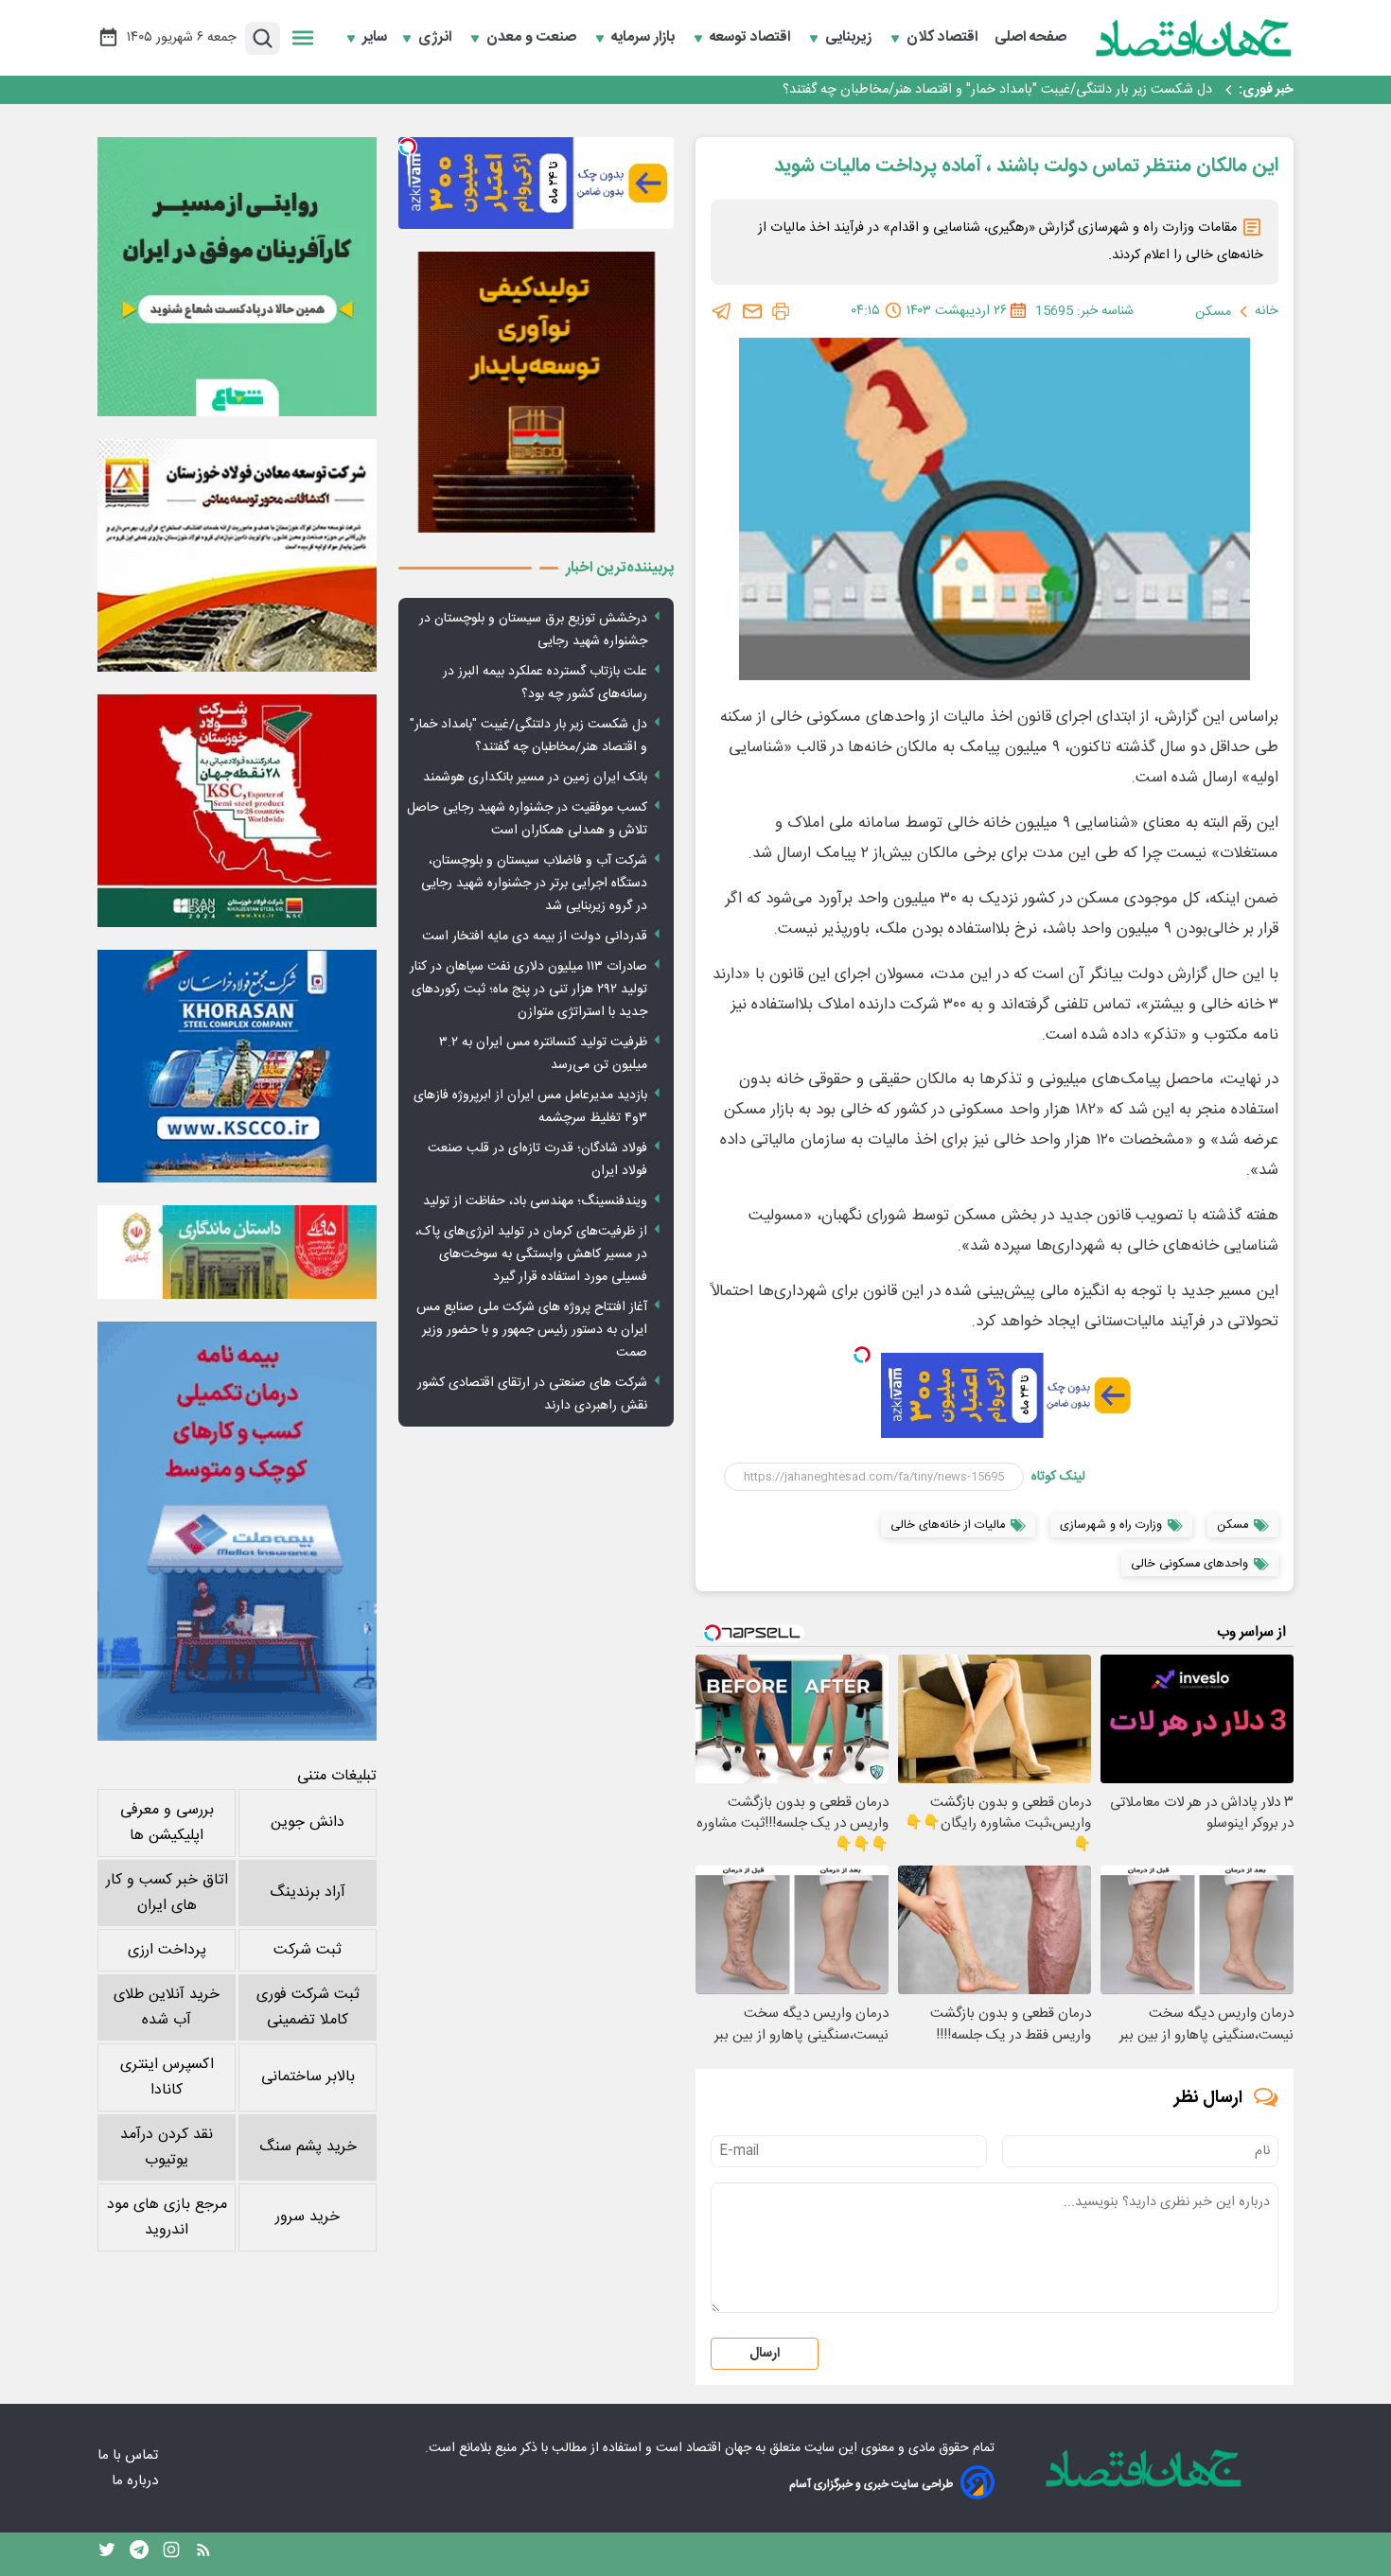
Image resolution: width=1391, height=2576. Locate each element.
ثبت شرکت (308, 1950)
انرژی (437, 38)
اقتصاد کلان (944, 38)
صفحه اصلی (1030, 38)
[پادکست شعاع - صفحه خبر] (237, 277)
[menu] (303, 38)
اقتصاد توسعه (752, 38)
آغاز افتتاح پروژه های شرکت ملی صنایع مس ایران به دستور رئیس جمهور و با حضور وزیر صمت (532, 1330)
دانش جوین (308, 1822)
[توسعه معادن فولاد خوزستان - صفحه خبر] (237, 555)
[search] (263, 38)
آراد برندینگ (308, 1893)
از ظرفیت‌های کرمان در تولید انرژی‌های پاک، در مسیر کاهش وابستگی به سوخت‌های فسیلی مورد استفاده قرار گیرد (531, 1254)
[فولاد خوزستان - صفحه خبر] (237, 811)
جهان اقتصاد (719, 2448)
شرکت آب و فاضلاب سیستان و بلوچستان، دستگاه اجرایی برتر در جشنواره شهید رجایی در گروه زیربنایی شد (534, 884)
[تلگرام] (722, 311)
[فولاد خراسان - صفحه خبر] (237, 1066)
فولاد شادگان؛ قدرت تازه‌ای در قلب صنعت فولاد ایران (537, 1160)
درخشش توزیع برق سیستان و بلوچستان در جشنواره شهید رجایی (533, 630)
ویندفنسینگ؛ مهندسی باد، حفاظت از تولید (535, 1201)
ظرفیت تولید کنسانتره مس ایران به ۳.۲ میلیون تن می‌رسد (543, 1054)
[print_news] (781, 311)
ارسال (765, 2354)
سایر (375, 38)
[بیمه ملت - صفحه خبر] (237, 1531)
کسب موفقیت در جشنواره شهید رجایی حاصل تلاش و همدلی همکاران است (527, 819)
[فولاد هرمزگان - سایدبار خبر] (536, 392)
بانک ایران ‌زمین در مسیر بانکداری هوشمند (1096, 90)
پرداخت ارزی (167, 1950)
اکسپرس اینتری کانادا (167, 2077)
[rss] (203, 2554)
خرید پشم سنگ (308, 2147)
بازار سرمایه (645, 38)
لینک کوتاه (1058, 1477)
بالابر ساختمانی (308, 2077)
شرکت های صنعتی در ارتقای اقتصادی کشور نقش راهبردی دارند (532, 1394)
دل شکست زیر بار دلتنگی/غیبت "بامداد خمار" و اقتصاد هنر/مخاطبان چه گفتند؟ (528, 736)
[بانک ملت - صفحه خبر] (237, 1252)
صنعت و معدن (533, 38)
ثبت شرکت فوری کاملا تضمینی (308, 2007)
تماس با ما (130, 2455)
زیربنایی (850, 38)
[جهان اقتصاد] (1194, 38)
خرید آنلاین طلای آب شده (167, 2007)
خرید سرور (308, 2217)
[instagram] (171, 2554)
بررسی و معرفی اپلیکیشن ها (167, 1823)
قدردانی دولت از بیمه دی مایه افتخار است (535, 937)
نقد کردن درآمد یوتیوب (167, 2147)
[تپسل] (862, 1355)
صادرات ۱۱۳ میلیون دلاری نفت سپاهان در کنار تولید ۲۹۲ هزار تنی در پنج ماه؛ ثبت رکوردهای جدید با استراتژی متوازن (528, 990)
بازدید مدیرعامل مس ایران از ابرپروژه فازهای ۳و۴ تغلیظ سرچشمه (530, 1107)
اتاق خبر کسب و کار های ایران (167, 1893)
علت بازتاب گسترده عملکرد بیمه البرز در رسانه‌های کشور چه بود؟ (545, 683)
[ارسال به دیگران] (752, 311)
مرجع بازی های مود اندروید (167, 2217)
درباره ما (137, 2481)
